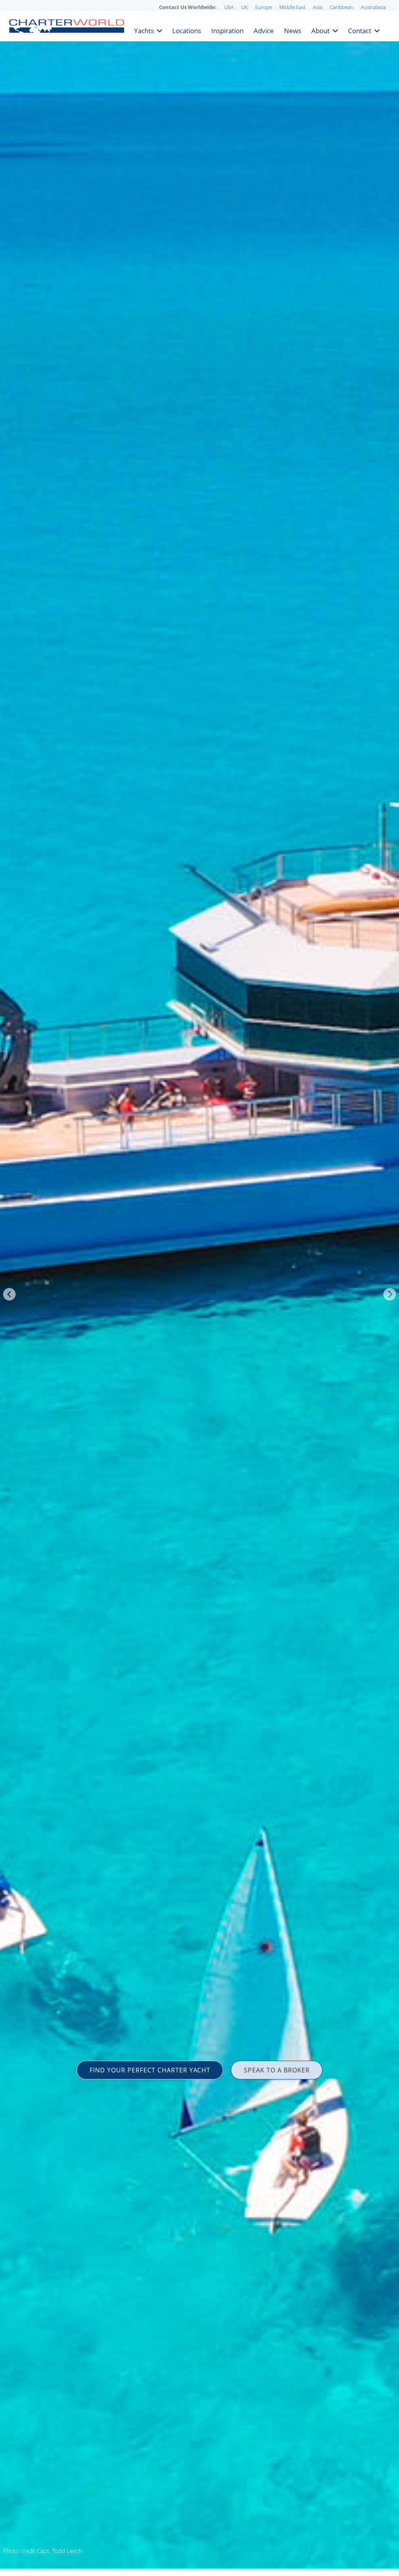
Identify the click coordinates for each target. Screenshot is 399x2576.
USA (229, 7)
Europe (264, 7)
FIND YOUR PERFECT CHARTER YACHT (150, 2070)
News (293, 30)
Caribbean (342, 7)
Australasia (373, 7)
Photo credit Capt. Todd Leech (43, 2551)
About (320, 30)
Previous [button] (9, 1294)
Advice (264, 30)
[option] (199, 1288)
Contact (360, 30)
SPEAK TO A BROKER (277, 2070)
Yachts (144, 30)
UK (245, 7)
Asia (318, 7)
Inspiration (227, 30)
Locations (187, 30)
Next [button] (390, 1294)
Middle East (292, 7)
